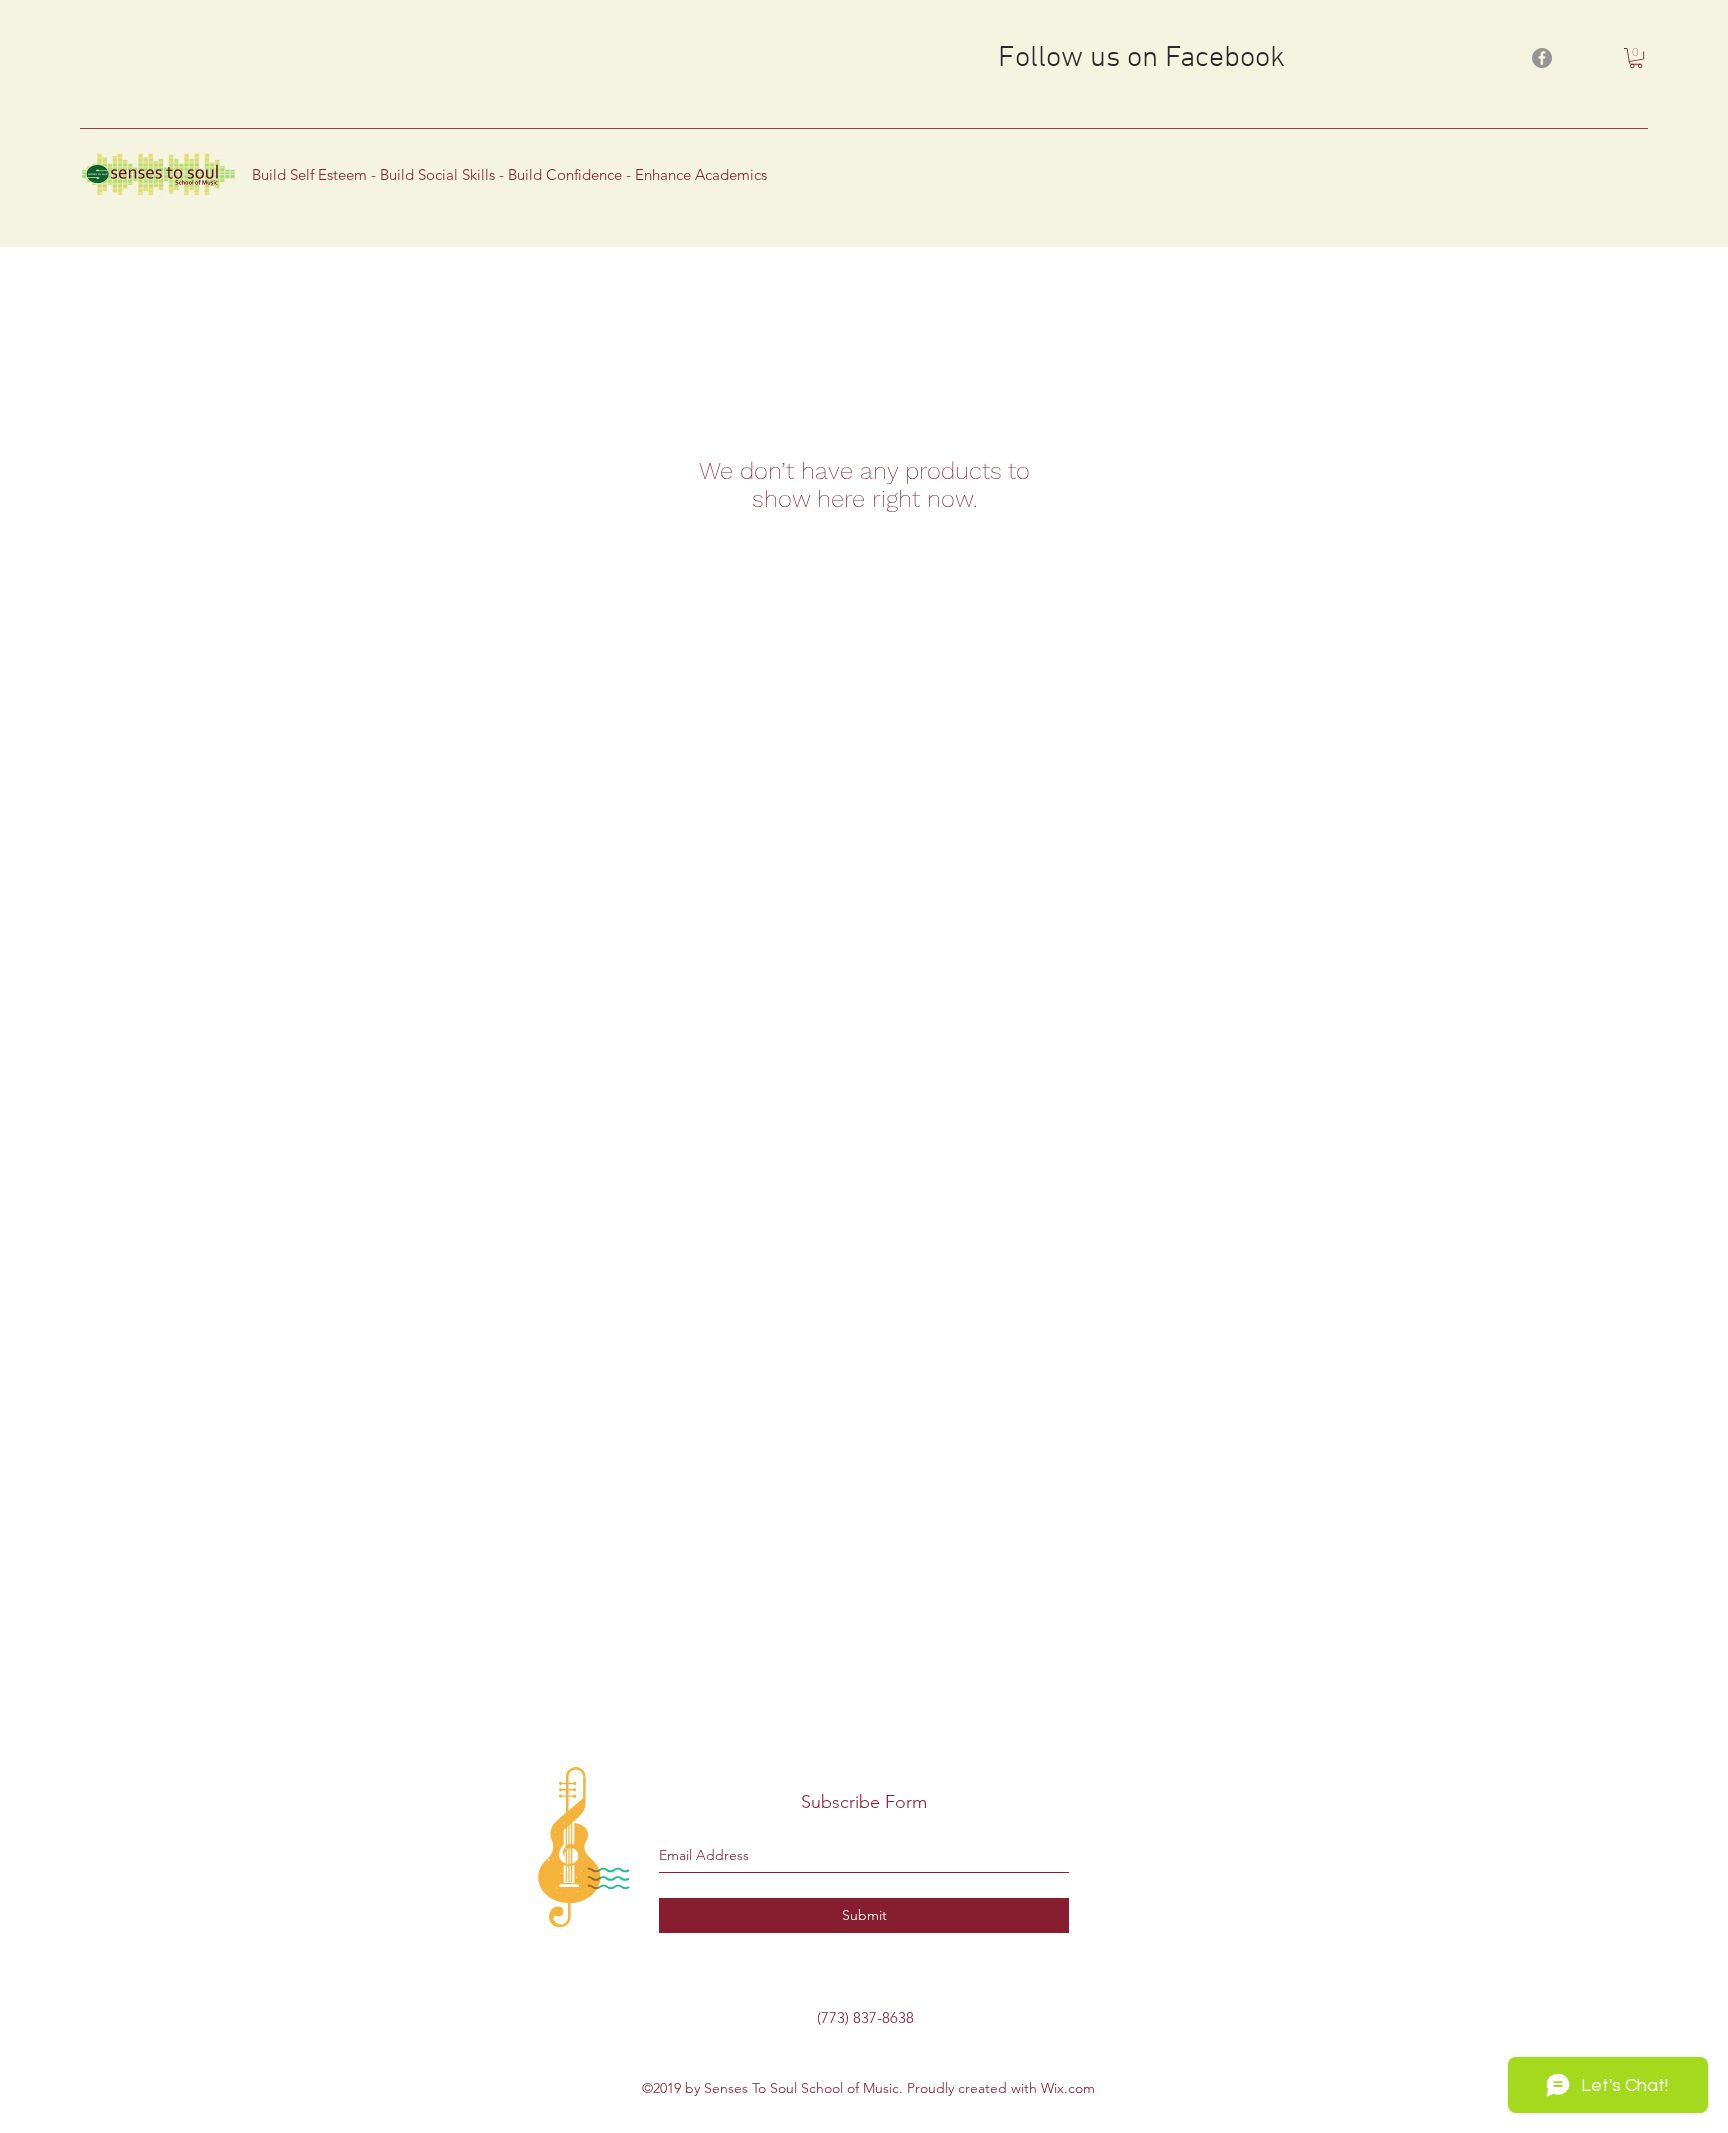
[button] (1636, 58)
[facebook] (1542, 58)
